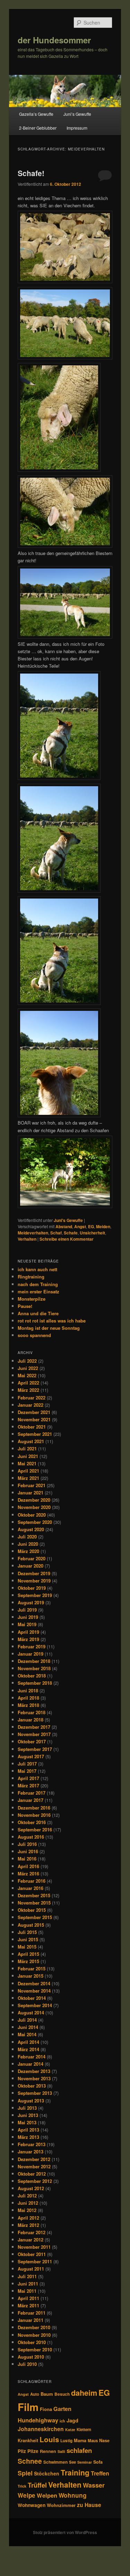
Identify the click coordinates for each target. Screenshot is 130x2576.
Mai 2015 (27, 1947)
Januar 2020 (31, 1566)
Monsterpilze (32, 1299)
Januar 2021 (31, 1493)
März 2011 (28, 2305)
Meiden (103, 1226)
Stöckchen (47, 2473)
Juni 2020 (28, 1544)
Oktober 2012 (32, 2174)
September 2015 (35, 1917)
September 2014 (35, 2005)
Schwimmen (55, 2462)
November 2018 (34, 1668)
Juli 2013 (27, 2108)
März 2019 (28, 1639)
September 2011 (35, 2261)
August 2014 (31, 2013)
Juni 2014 (28, 2027)
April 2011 (28, 2298)
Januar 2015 (31, 1976)
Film (28, 2407)
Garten (62, 2409)
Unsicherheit (92, 1233)
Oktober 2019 (32, 1588)
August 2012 (31, 2188)
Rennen (48, 2451)
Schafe (71, 1233)
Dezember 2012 (34, 2159)
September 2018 (35, 1683)
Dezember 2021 (34, 1412)
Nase (104, 2440)
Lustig (66, 2441)
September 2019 (35, 1595)
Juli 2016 (27, 1844)
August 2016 (31, 1837)
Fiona (46, 2409)
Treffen (100, 2473)
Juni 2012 (28, 2203)
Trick (22, 2486)
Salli (61, 2451)
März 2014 (28, 2049)
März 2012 (28, 2225)
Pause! (25, 1306)
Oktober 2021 (32, 1427)
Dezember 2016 (34, 1808)
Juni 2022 (28, 1368)
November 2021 (34, 1419)
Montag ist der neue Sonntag (49, 1328)
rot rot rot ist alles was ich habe (52, 1321)
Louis (49, 2439)
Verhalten (27, 1239)
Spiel (25, 2473)
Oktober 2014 (32, 1998)
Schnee (30, 2461)
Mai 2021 (27, 1463)
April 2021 (28, 1471)
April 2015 (28, 1954)
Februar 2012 (32, 2232)
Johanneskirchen (41, 2429)
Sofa (98, 2462)
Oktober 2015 (32, 1910)
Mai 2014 (27, 2034)
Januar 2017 (31, 1800)
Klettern (84, 2430)
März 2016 (28, 1874)
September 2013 (35, 2093)
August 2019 (31, 1602)
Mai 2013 (27, 2122)
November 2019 (34, 1581)
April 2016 (28, 1866)
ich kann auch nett (37, 1269)
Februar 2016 (32, 1881)
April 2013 (28, 2130)
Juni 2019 (28, 1617)
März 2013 (28, 2137)
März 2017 (28, 1785)
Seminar (85, 2462)
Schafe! (31, 173)
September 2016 (35, 1829)
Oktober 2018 (32, 1676)
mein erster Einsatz (38, 1291)
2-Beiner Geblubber (38, 128)
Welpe (27, 2495)
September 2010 (35, 2349)
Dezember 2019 (34, 1573)
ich (62, 2421)
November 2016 (34, 1815)
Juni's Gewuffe (68, 1220)
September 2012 (35, 2181)
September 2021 (35, 1434)
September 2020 (35, 1522)
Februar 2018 (32, 1712)
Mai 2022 (27, 1375)
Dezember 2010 (34, 2327)
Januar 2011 (31, 2320)
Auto (35, 2394)
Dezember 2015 (34, 1895)
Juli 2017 (27, 1764)
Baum (47, 2394)
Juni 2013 (28, 2115)
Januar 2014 (31, 2064)
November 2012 (34, 2166)
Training (75, 2472)
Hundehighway (38, 2420)
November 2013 (34, 2078)
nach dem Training (38, 1284)
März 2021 (28, 1478)
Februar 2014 (32, 2057)
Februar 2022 (32, 1398)
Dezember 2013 (34, 2071)
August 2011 (31, 2269)
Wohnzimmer (61, 2505)
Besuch (62, 2394)
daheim (84, 2393)
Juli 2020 (27, 1537)
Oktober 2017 (32, 1741)
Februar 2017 (32, 1793)
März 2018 (28, 1705)
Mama (80, 2440)
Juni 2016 (28, 1851)
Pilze (33, 2451)
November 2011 (34, 2247)
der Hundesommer (54, 40)
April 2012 (28, 2218)
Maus (93, 2441)
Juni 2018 (28, 1690)
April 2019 (28, 1632)
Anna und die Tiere (38, 1313)
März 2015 (28, 1961)
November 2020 (34, 1507)
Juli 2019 (27, 1610)
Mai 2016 (27, 1859)
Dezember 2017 (34, 1727)
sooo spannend (34, 1335)
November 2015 (34, 1903)
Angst (80, 1226)
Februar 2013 (32, 2144)
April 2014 (28, 2042)
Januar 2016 (31, 1888)
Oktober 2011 (32, 2254)
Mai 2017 (27, 1771)
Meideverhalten (33, 1233)
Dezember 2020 (34, 1500)
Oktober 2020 (32, 1515)
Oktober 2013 (32, 2086)
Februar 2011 (32, 2313)
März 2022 (28, 1390)
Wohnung (73, 2495)
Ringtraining (31, 1277)
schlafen (79, 2450)
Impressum (77, 128)
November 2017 (34, 1734)
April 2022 (28, 1383)
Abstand (64, 1226)
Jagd (72, 2420)
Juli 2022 (27, 1361)
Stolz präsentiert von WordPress (65, 2532)
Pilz (22, 2451)
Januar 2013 (31, 2152)
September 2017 (35, 1749)
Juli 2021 (27, 1449)
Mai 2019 (27, 1624)
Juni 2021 (28, 1456)
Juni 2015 (28, 1939)
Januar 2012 (31, 2240)
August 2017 (31, 1756)
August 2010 (31, 2357)
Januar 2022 (31, 1405)
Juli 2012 (27, 2196)
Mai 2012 (27, 2210)
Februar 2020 (32, 1558)
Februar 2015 (32, 1968)
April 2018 (28, 1698)
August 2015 (31, 1925)
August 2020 (31, 1529)
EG (91, 1226)
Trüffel (37, 2485)
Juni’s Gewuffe (77, 114)
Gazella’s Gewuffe (36, 114)
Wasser (94, 2485)
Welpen (47, 2495)
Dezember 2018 (34, 1661)
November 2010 (34, 2335)
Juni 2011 (28, 2284)
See (72, 2462)
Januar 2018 (31, 1720)
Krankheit (28, 2440)
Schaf (56, 1233)
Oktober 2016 (32, 1822)
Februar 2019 (32, 1646)
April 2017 (28, 1778)
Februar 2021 (32, 1485)
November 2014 (34, 1991)
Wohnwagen (32, 2505)
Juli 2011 (27, 2276)
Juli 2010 (27, 2364)
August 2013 (31, 2101)
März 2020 (28, 1551)
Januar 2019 (31, 1654)
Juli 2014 (27, 2020)
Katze (70, 2430)
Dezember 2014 (34, 1983)
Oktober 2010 (32, 2342)
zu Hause (89, 2505)
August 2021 (31, 1441)
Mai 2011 (27, 2291)
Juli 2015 (27, 1932)
